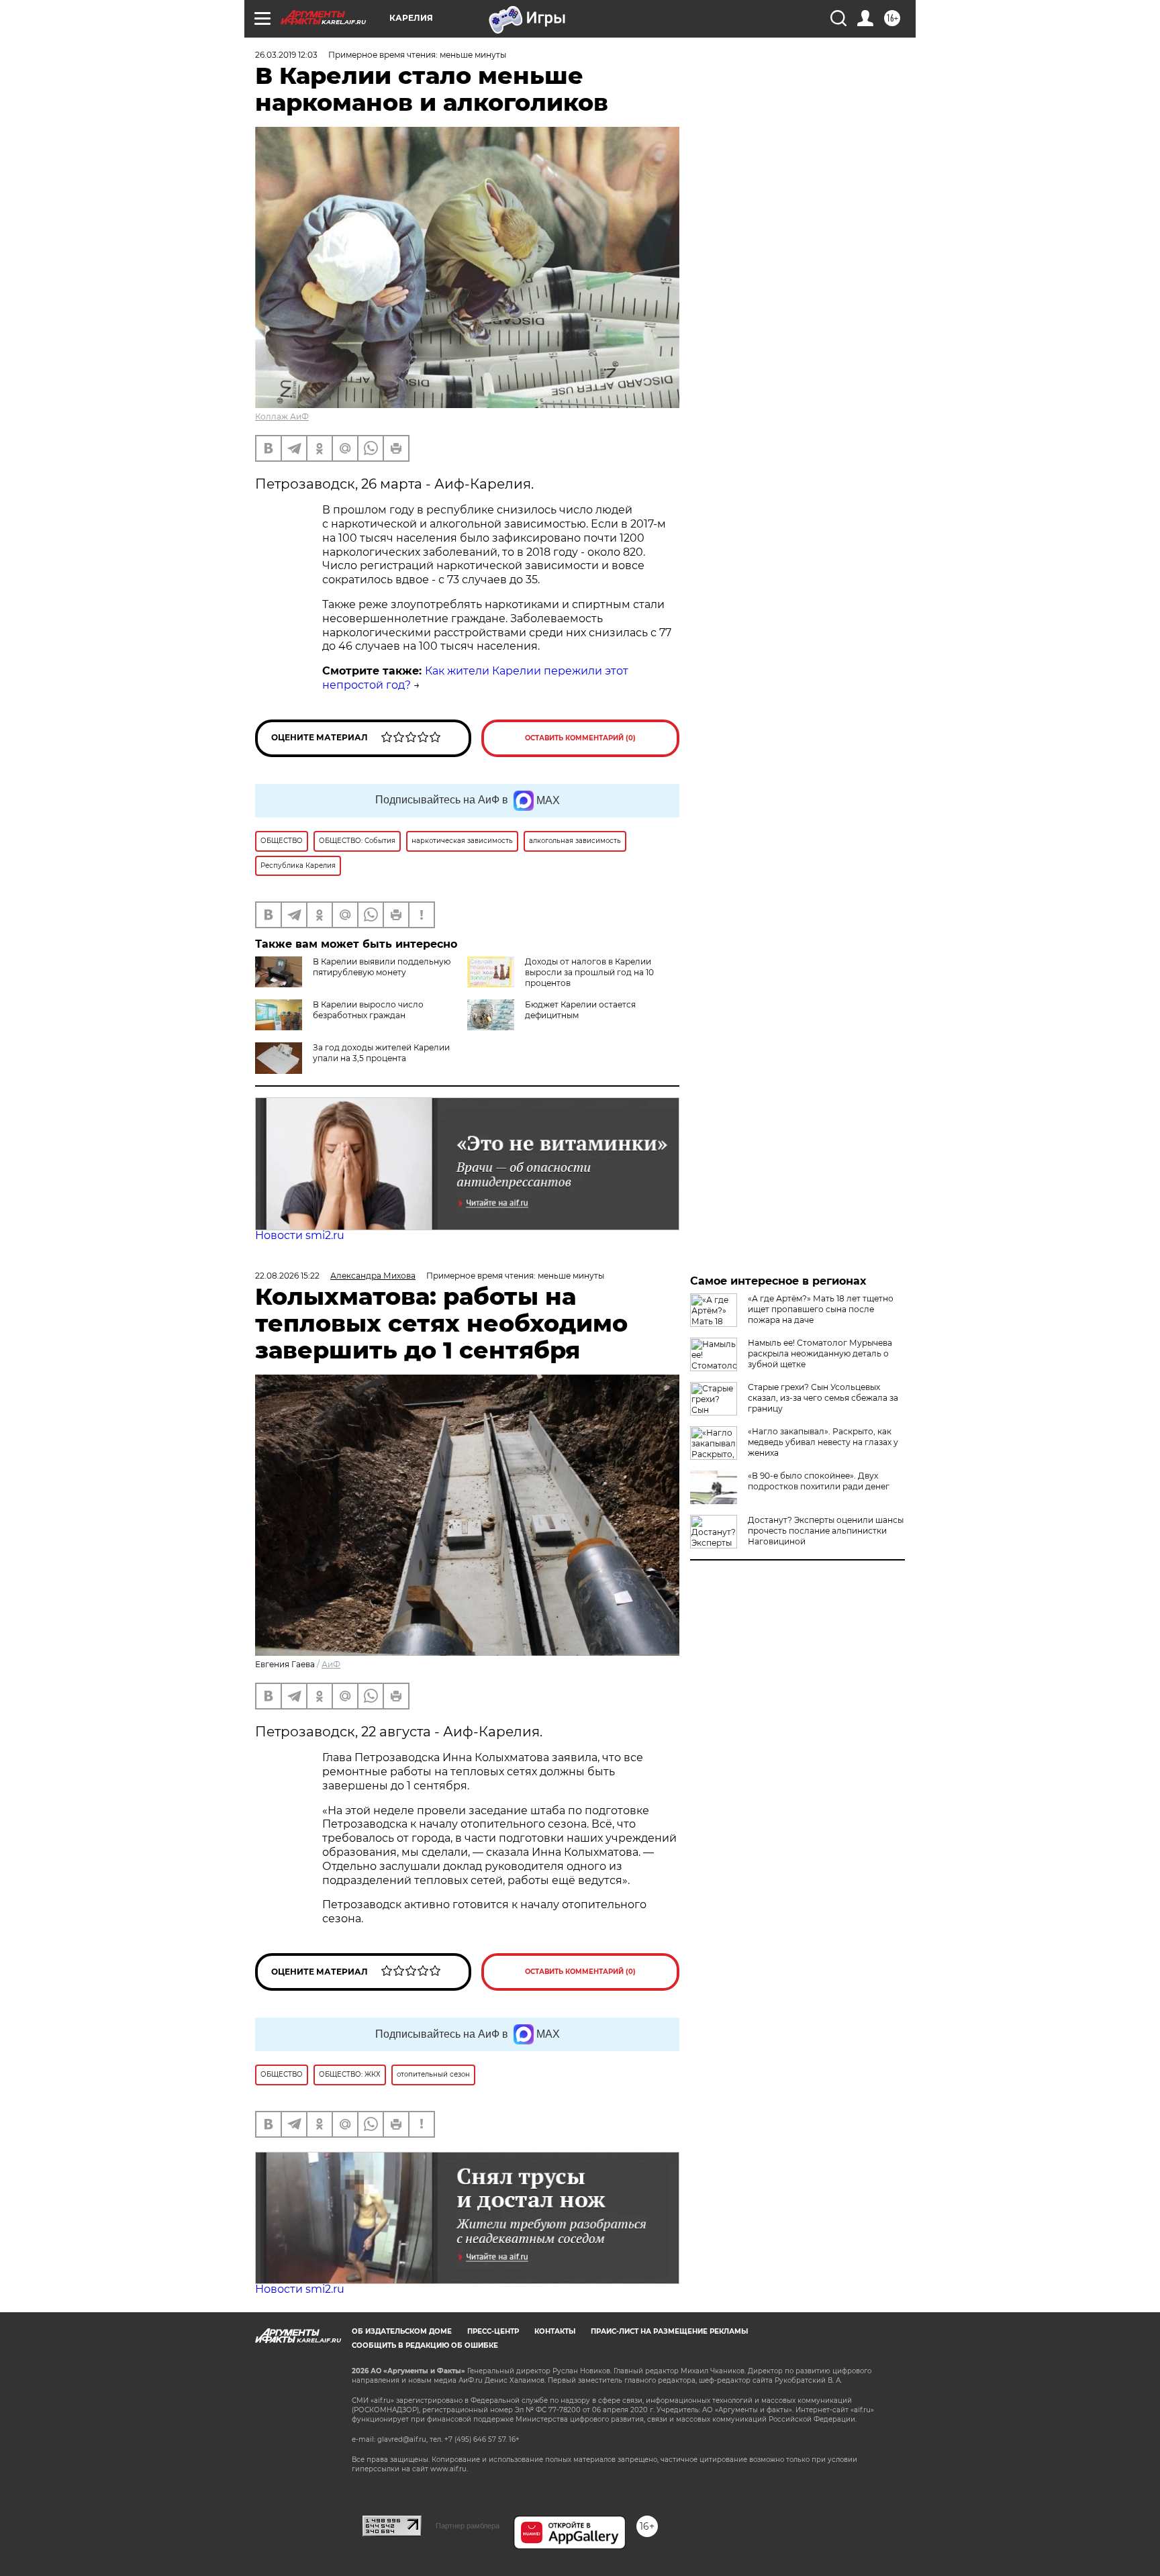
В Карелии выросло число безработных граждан (368, 1010)
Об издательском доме (402, 2331)
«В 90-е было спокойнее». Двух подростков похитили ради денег (819, 1481)
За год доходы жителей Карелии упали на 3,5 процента (381, 1053)
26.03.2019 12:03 (286, 55)
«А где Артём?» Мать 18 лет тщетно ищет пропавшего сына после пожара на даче (821, 1309)
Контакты (555, 2331)
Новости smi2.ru (300, 1235)
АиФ (331, 1664)
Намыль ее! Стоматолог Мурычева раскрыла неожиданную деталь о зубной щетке (820, 1353)
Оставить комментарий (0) (580, 738)
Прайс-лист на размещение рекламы (669, 2331)
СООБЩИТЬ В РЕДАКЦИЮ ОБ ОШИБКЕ (425, 2345)
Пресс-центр (493, 2331)
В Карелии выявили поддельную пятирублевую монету (382, 967)
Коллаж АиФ (282, 416)
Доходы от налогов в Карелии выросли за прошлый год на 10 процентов (589, 972)
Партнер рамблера (468, 2526)
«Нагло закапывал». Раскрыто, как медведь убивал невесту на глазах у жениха (823, 1442)
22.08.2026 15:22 (287, 1276)
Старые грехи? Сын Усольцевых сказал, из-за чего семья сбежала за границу (823, 1398)
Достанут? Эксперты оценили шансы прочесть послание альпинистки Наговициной (826, 1531)
